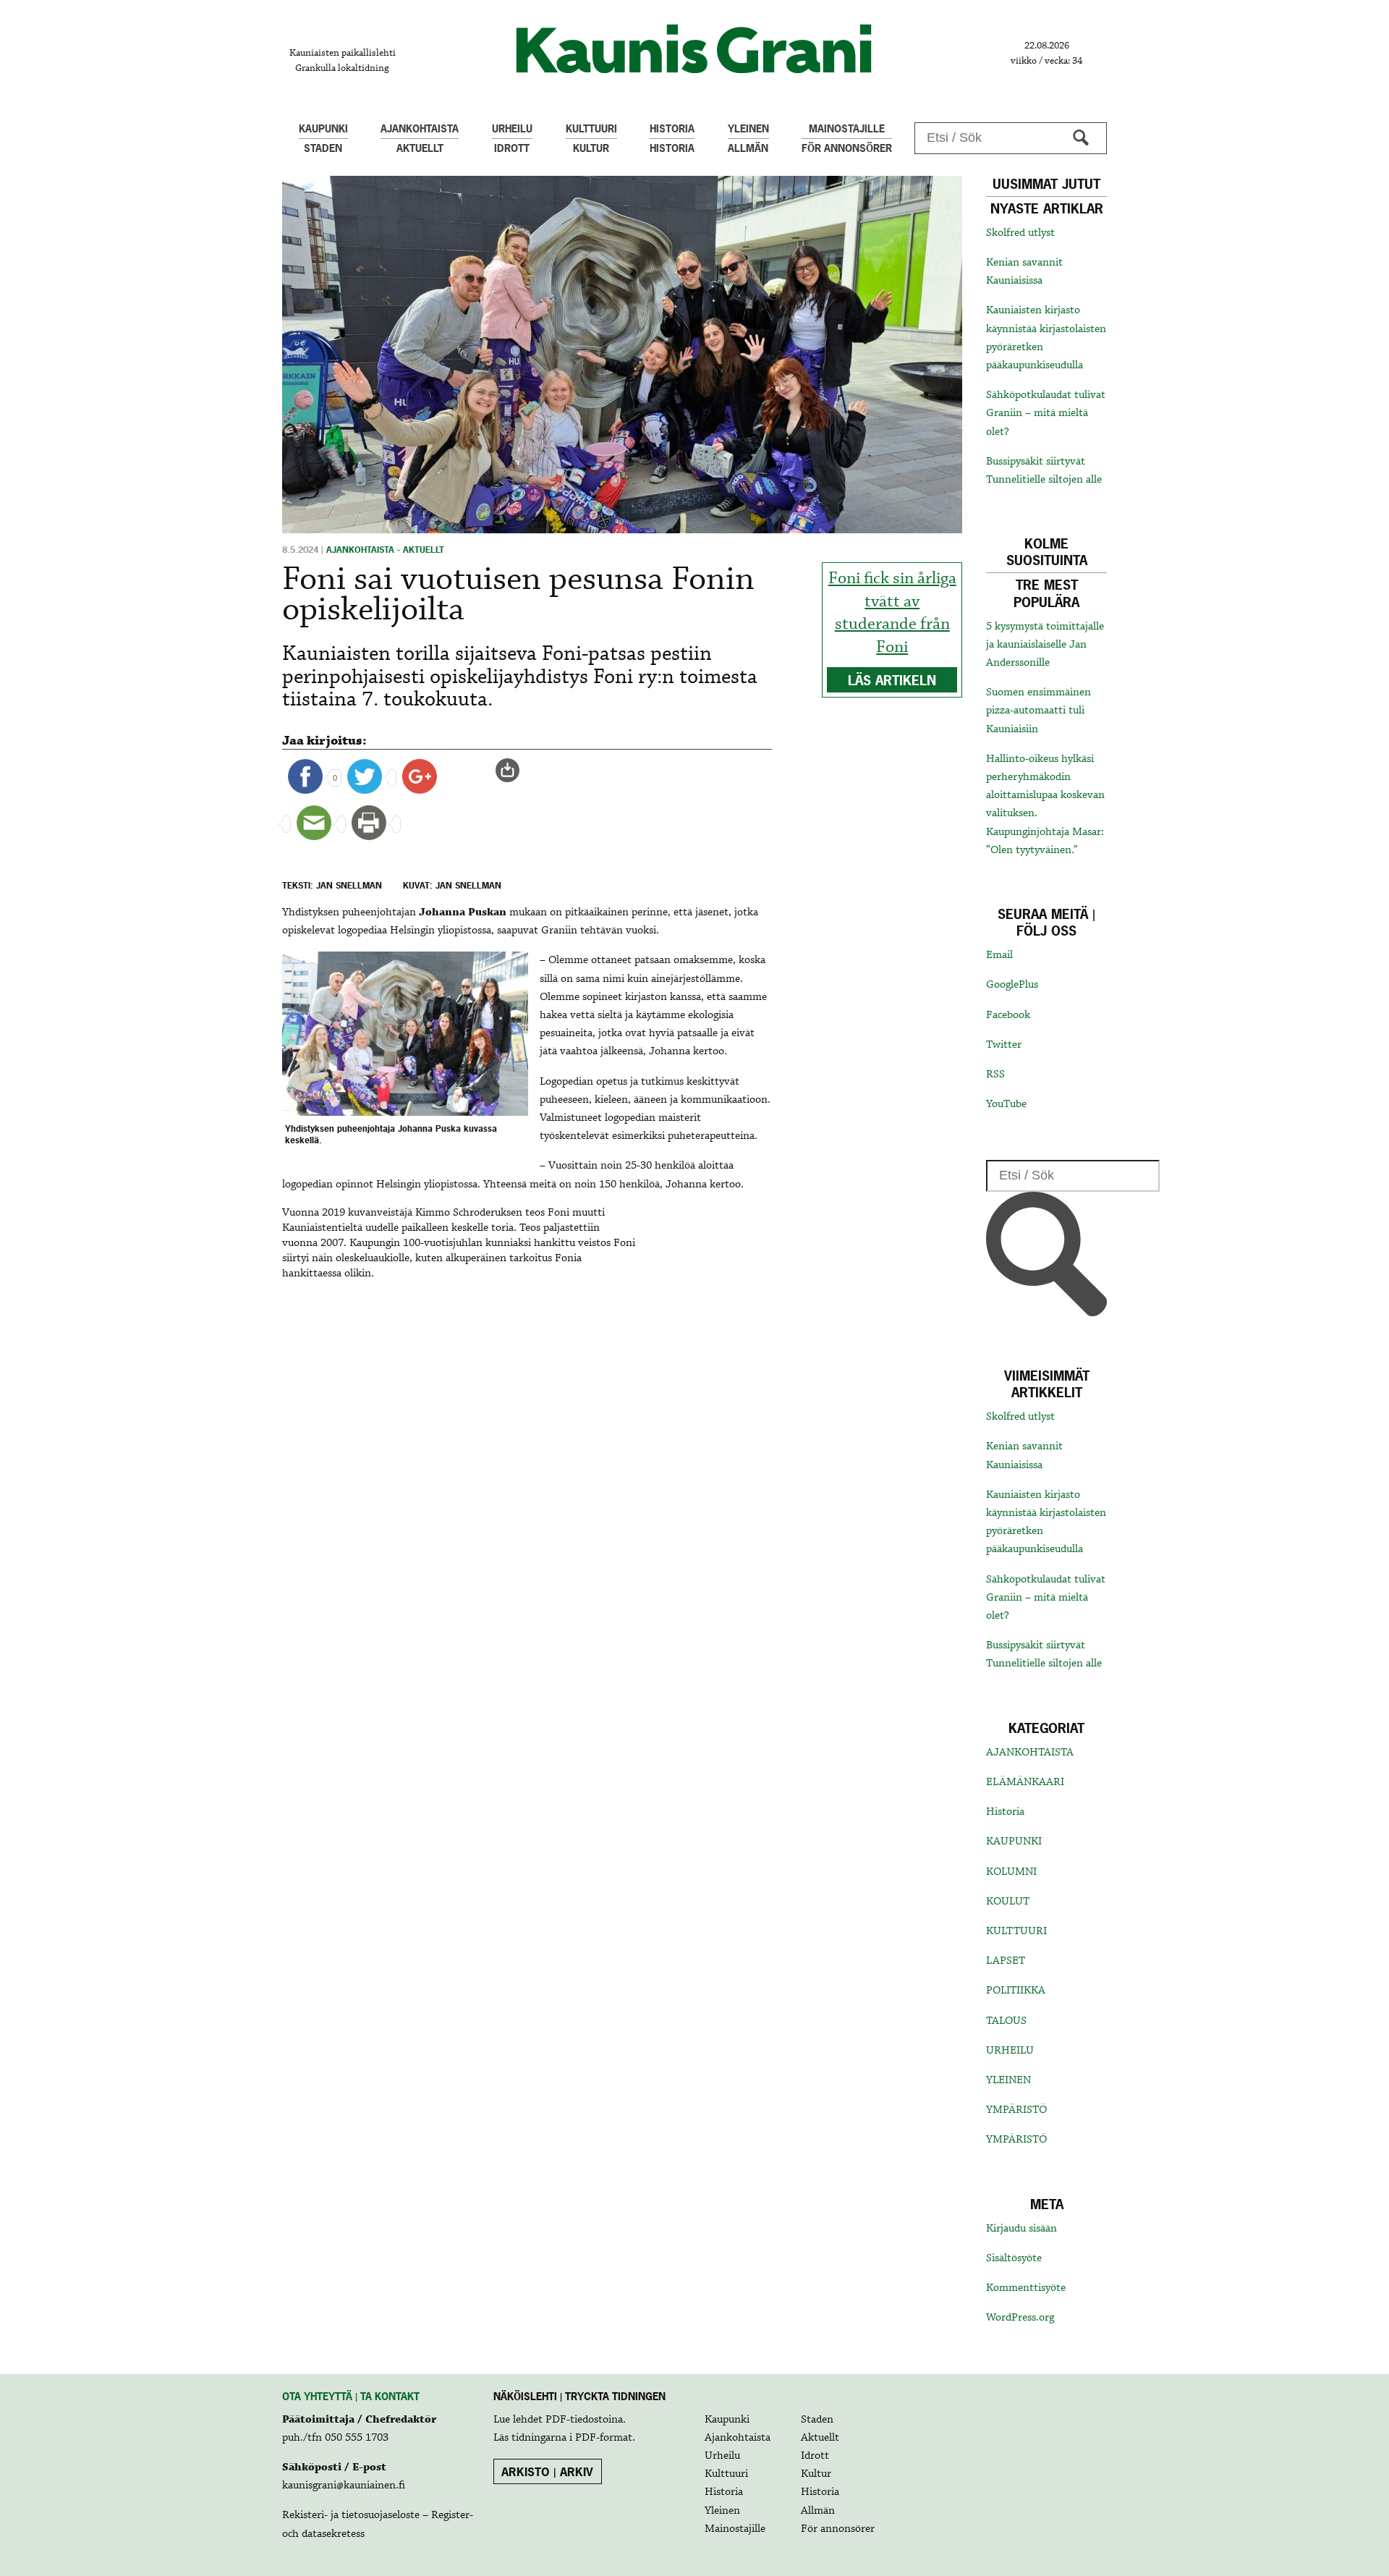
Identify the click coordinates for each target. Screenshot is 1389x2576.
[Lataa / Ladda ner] (514, 771)
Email (999, 955)
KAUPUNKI (1014, 1842)
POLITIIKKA (1016, 1991)
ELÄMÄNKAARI (1025, 1782)
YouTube (1006, 1104)
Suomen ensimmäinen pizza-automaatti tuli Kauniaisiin (1038, 711)
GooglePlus (1012, 985)
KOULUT (1008, 1902)
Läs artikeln (892, 681)
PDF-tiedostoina (584, 2420)
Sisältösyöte (1014, 2258)
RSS (995, 1075)
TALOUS (1006, 2021)
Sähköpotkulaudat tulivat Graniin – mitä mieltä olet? (1046, 413)
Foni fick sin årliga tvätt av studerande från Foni (892, 613)
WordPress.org (1020, 2318)
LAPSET (1006, 1961)
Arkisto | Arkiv (547, 2472)
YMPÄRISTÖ (1016, 2110)
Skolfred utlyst (1020, 233)
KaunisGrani (694, 49)
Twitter (1004, 1045)
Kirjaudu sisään (1021, 2229)
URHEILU (1010, 2051)
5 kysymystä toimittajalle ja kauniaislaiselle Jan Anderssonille (1045, 645)
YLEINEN (1008, 2080)
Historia (1005, 1812)
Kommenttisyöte (1026, 2288)
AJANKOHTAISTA (1030, 1753)
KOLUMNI (1011, 1872)
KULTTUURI (1016, 1931)
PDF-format (604, 2438)
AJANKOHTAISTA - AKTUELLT (385, 550)
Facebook (1008, 1015)
